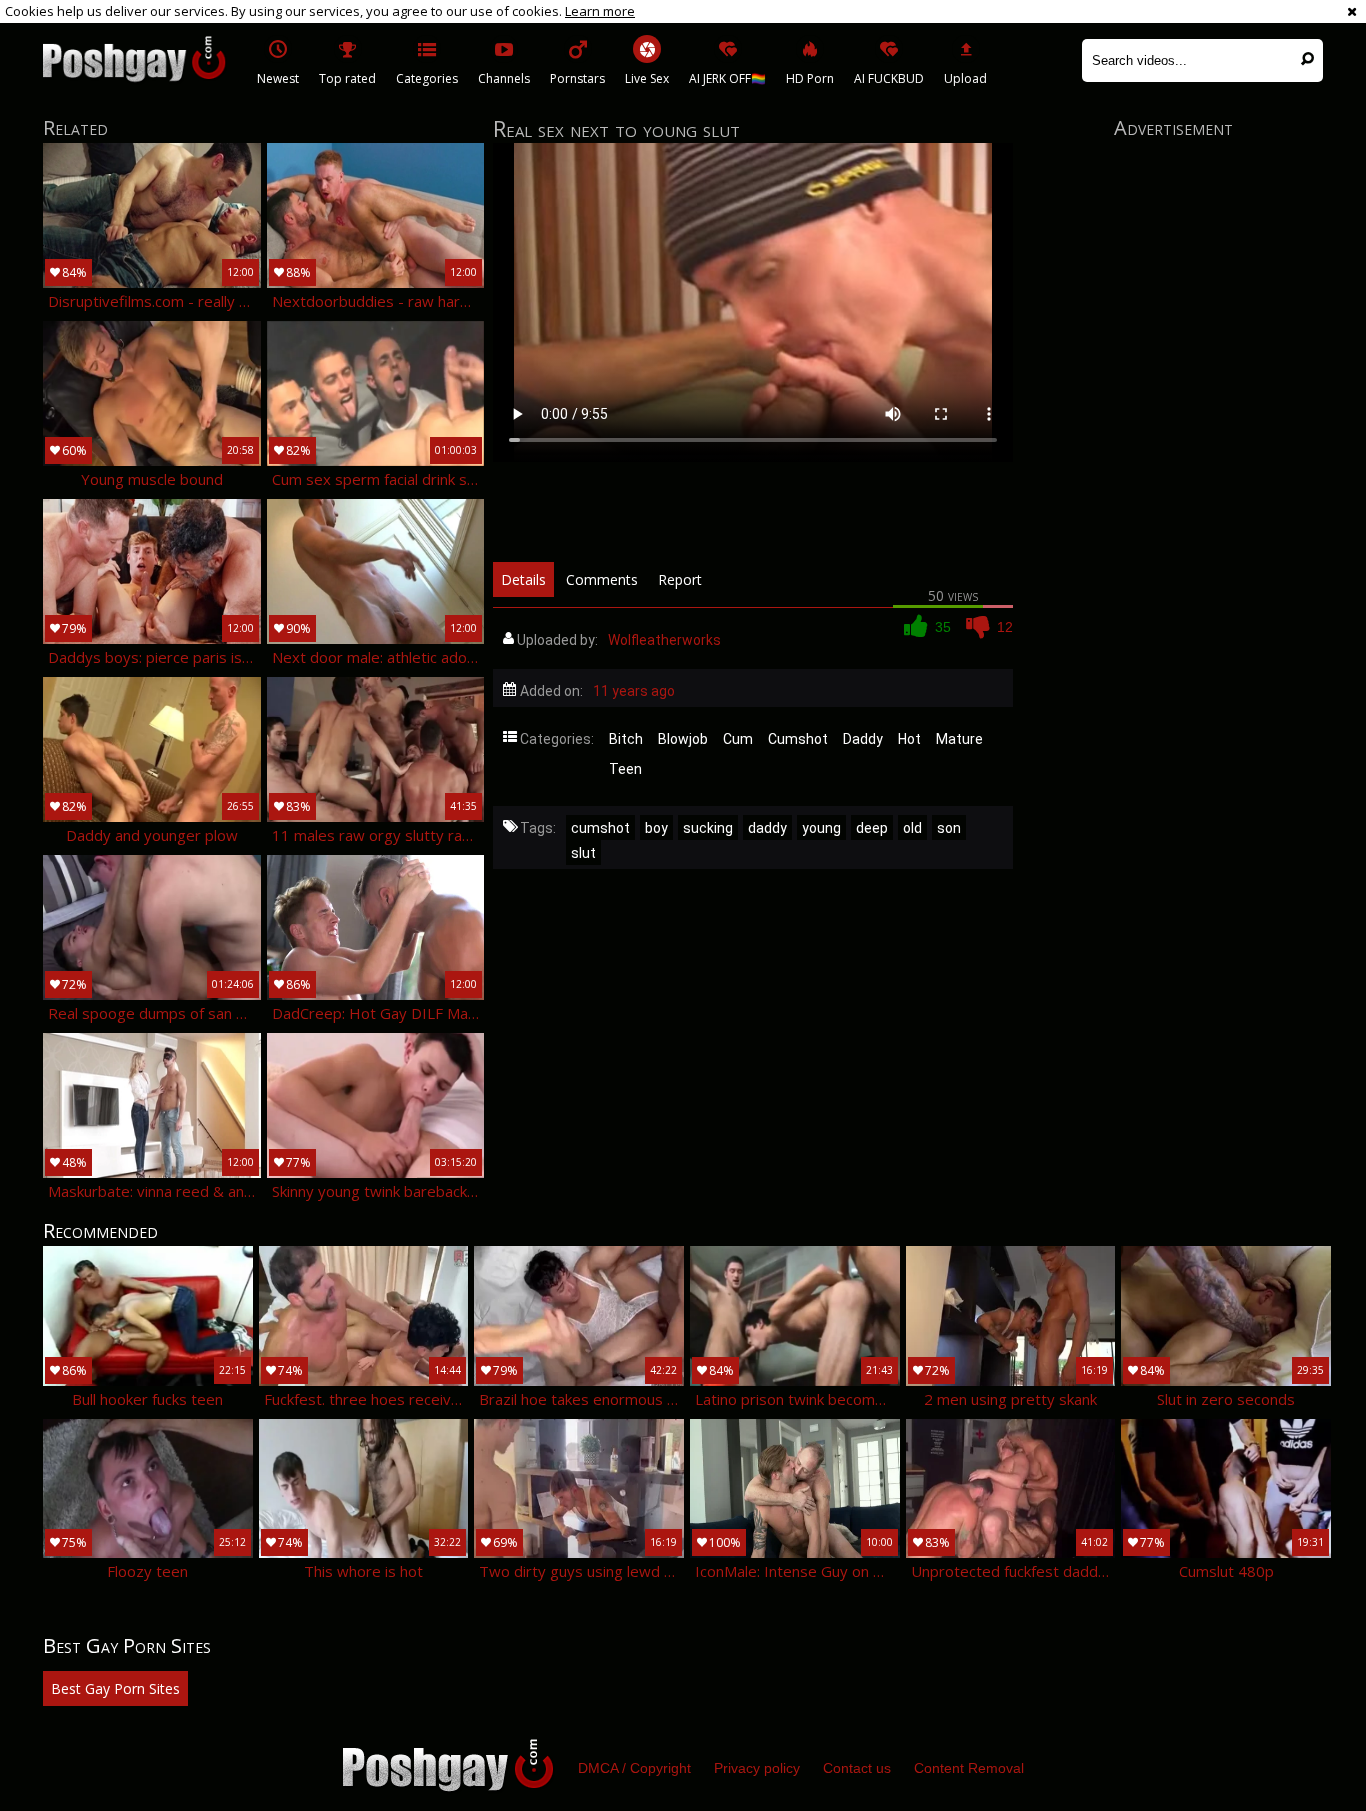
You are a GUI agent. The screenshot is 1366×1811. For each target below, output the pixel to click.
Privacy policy (757, 1768)
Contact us (857, 1768)
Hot (909, 739)
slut (583, 853)
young (821, 828)
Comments (602, 579)
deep (872, 828)
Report (680, 579)
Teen (625, 769)
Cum (738, 739)
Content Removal (969, 1768)
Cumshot (798, 739)
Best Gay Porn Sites (115, 1688)
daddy (767, 828)
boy (656, 828)
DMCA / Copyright (634, 1768)
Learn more (600, 11)
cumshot (600, 828)
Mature (959, 739)
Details (523, 579)
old (912, 828)
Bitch (626, 739)
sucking (708, 828)
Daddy (863, 739)
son (949, 828)
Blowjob (683, 739)
